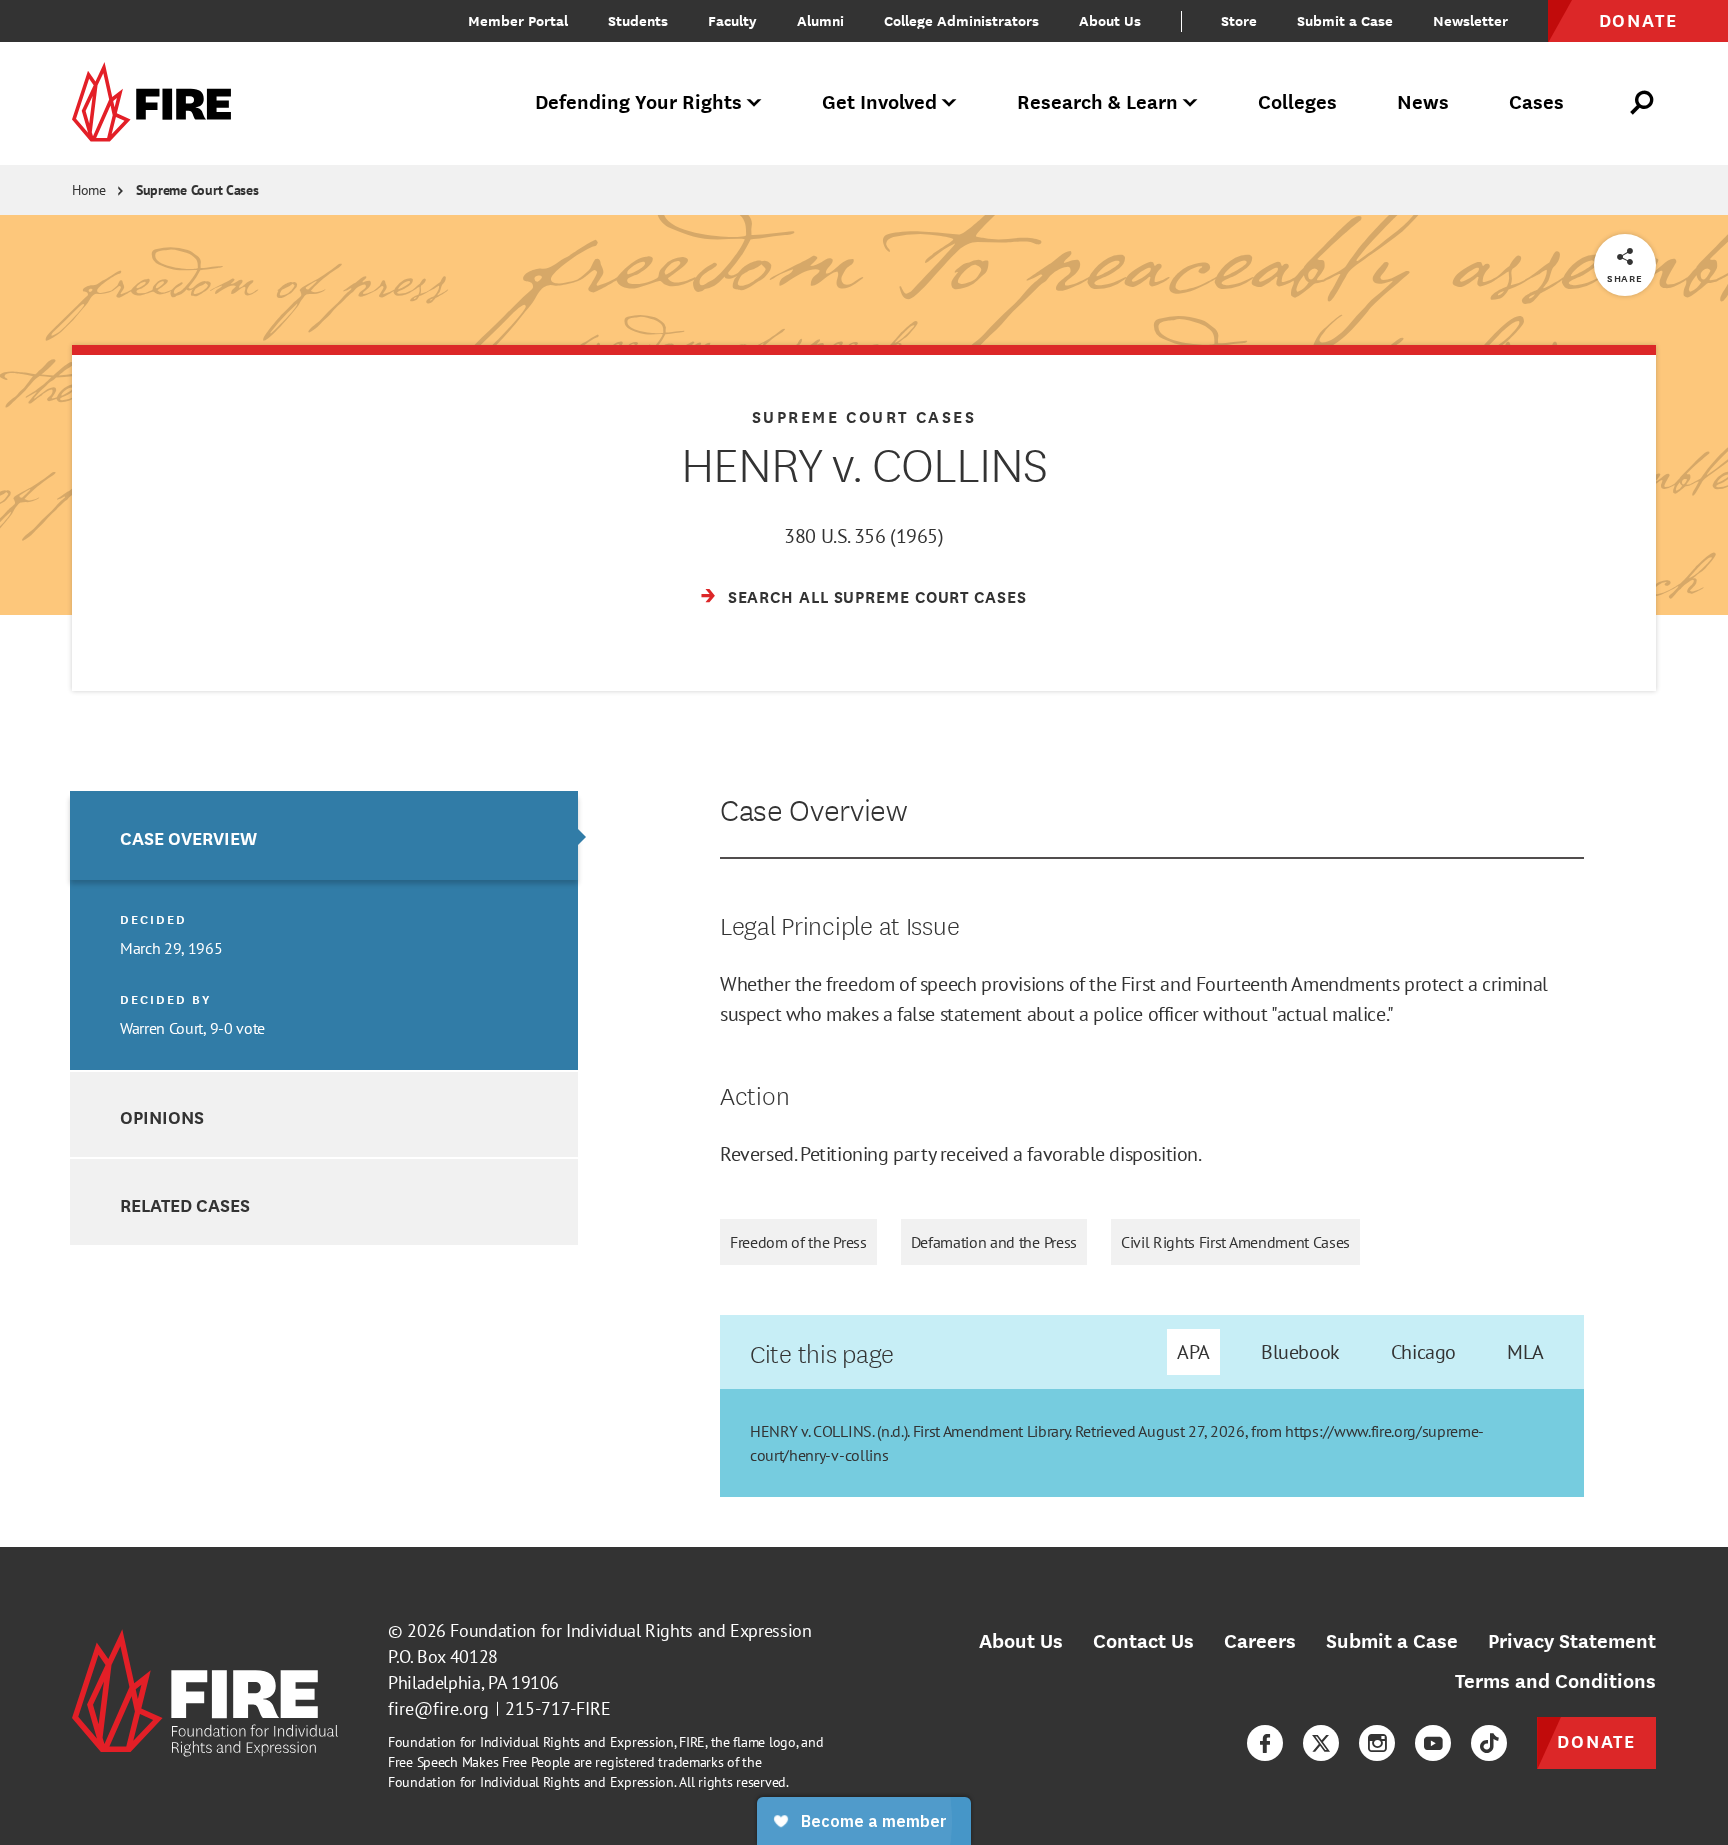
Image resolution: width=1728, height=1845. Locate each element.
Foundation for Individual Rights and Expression (630, 1630)
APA (1193, 1352)
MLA (1525, 1352)
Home (89, 190)
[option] (324, 930)
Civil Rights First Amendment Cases (1235, 1242)
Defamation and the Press (994, 1242)
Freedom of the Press (798, 1242)
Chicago (1423, 1352)
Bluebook (1300, 1352)
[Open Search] (1643, 103)
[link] (158, 103)
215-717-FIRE (558, 1708)
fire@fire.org (438, 1708)
